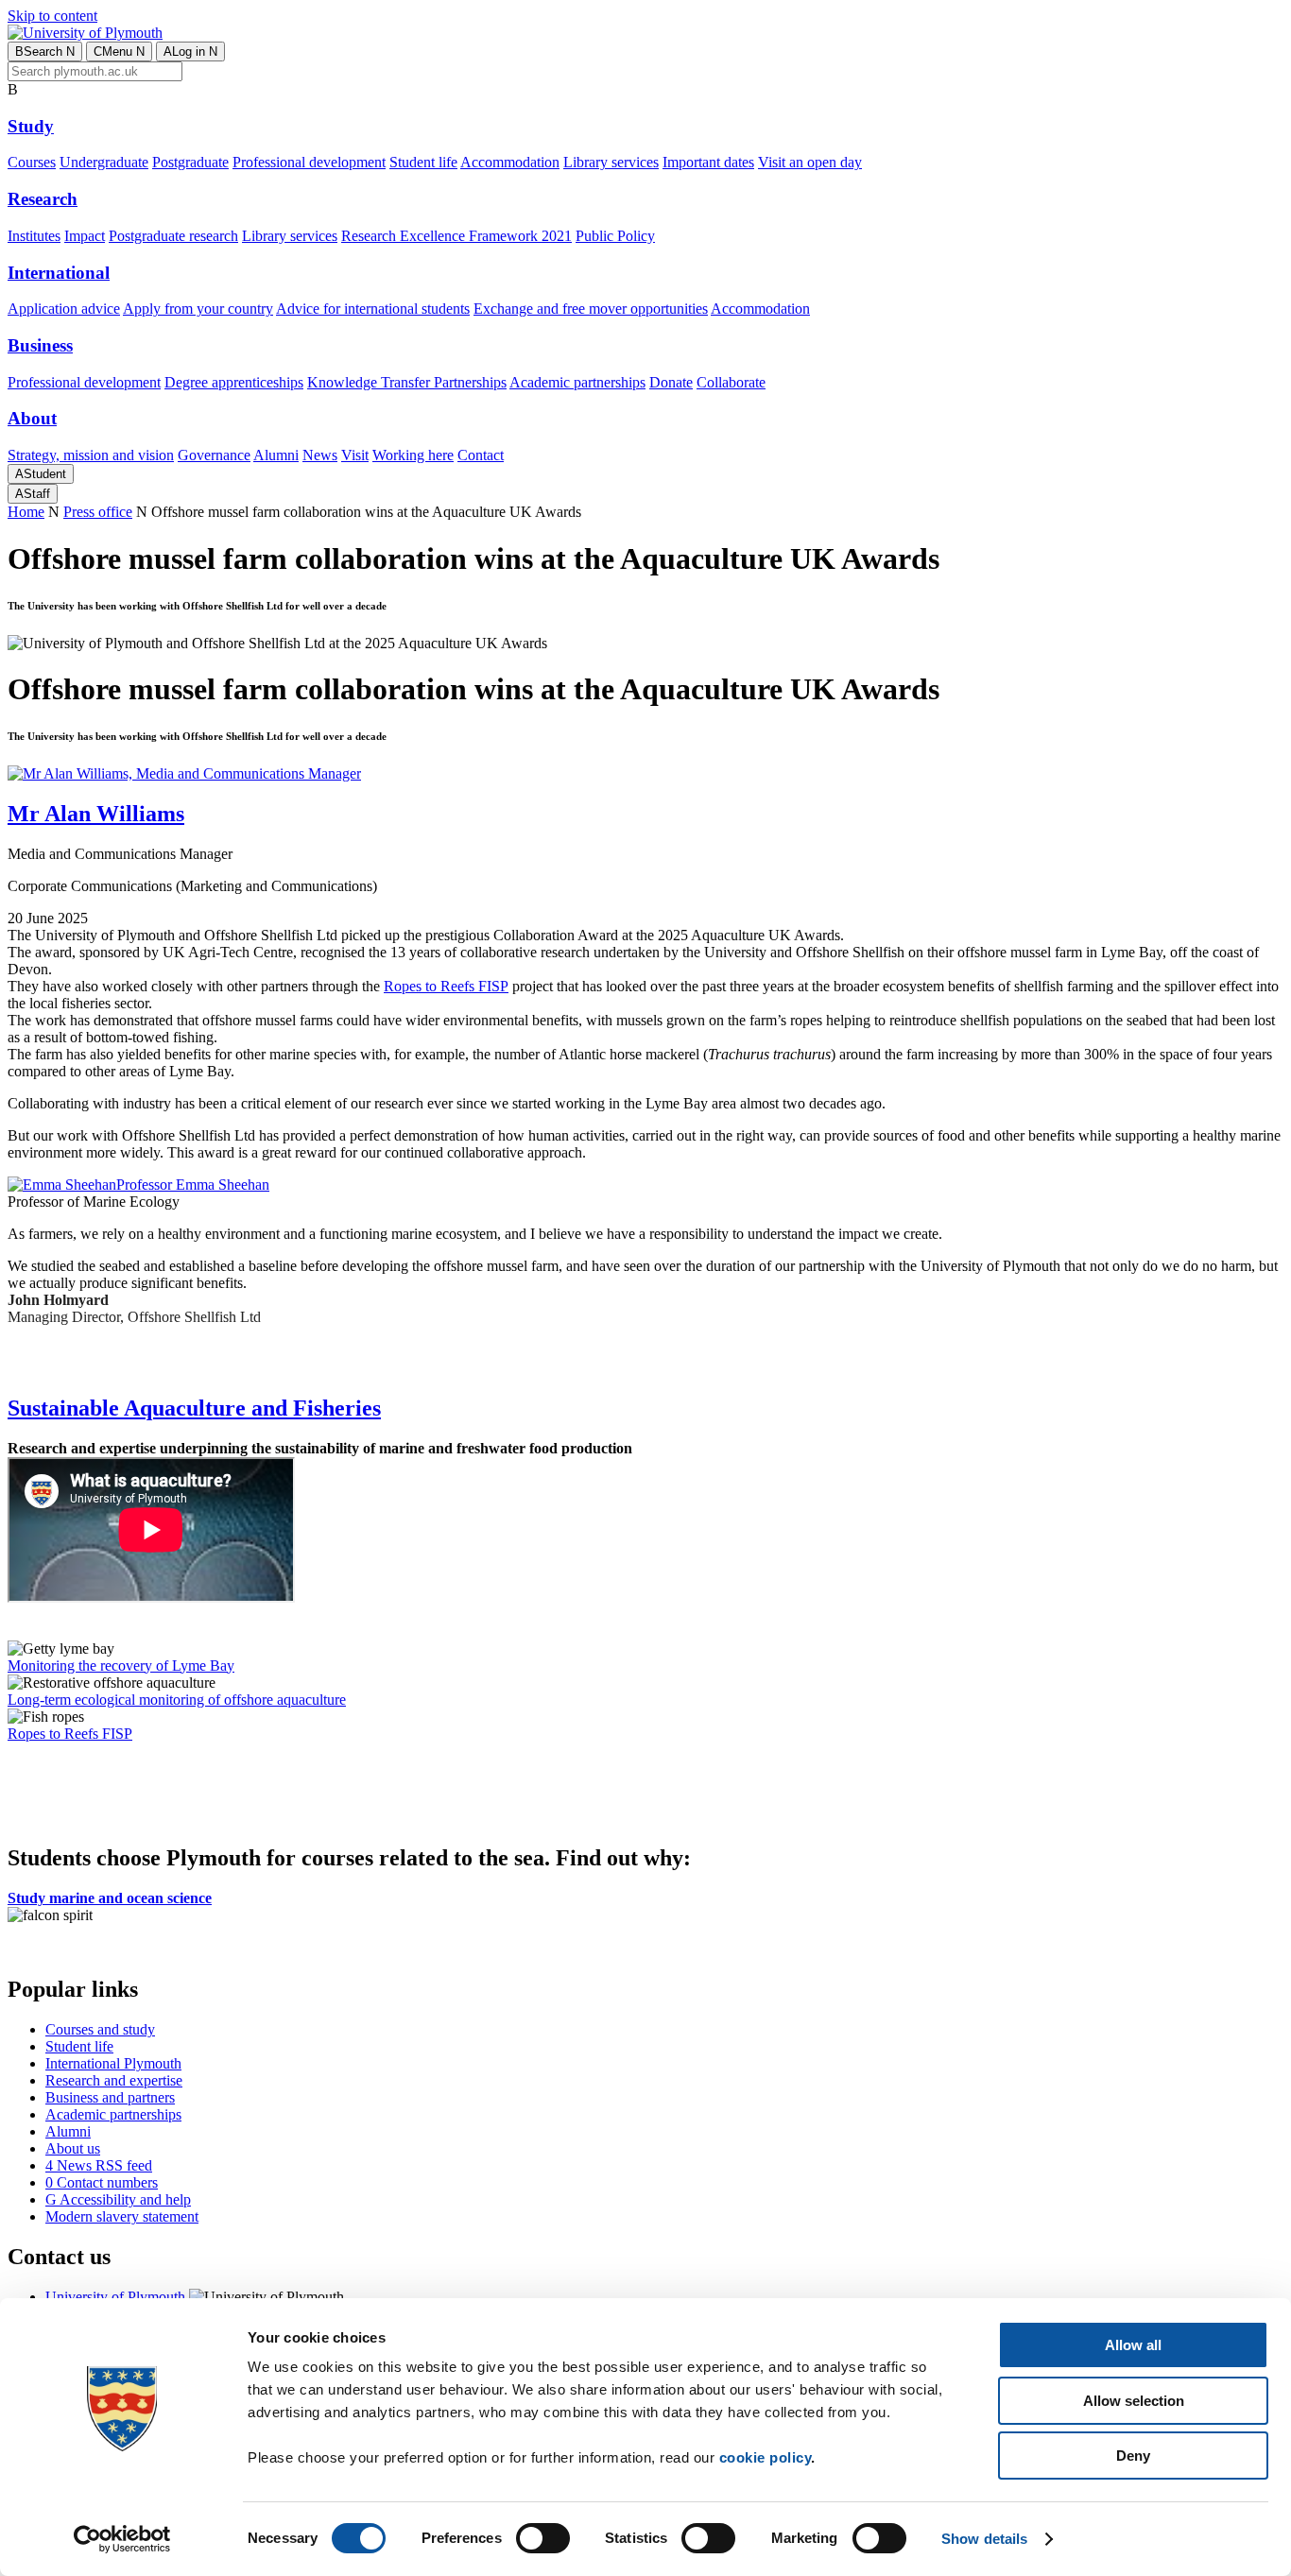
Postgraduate (190, 162)
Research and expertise (114, 2080)
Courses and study (100, 2029)
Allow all (1133, 2345)
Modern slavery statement (122, 2216)
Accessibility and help (118, 2199)
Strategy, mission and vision (91, 455)
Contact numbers (102, 2182)
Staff (33, 494)
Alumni (276, 455)
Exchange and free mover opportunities (591, 309)
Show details (984, 2539)
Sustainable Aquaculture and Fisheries (194, 1408)
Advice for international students (373, 309)
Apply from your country (198, 309)
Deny (1133, 2456)
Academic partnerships (577, 382)
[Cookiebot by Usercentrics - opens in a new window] (122, 2539)
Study (31, 126)
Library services (611, 162)
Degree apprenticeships (234, 382)
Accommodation (510, 162)
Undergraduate (104, 162)
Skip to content (52, 16)
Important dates (708, 162)
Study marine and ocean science (110, 1898)
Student (41, 474)
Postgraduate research (173, 236)
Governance (214, 455)
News (320, 455)
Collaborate (731, 382)
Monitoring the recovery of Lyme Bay (121, 1666)
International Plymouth (113, 2063)
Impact (85, 236)
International (59, 273)
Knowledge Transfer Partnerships (407, 382)
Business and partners (110, 2097)
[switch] (543, 2538)
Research (43, 199)
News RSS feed (99, 2165)
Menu (119, 52)
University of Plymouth (115, 2297)
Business (40, 345)
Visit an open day (810, 162)
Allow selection (1134, 2401)
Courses (32, 162)
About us (73, 2148)
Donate (671, 382)
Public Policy (615, 236)
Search (45, 52)
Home (26, 512)
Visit (355, 455)
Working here (413, 455)
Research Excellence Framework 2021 (456, 236)
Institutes (34, 236)
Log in (190, 52)
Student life (423, 162)
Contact (481, 455)
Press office (98, 512)
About (32, 418)
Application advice (64, 309)
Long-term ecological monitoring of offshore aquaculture (177, 1700)
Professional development (309, 162)
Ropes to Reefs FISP (446, 986)
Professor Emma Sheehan (193, 1185)
